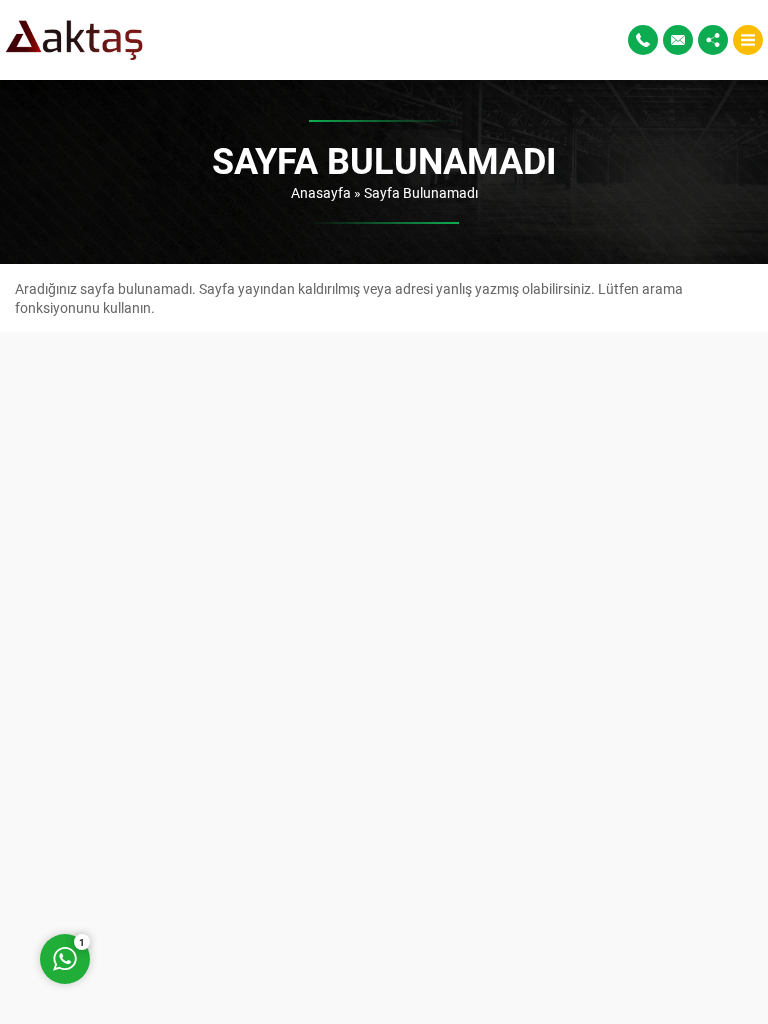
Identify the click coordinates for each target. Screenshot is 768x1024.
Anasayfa (321, 192)
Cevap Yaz (190, 878)
